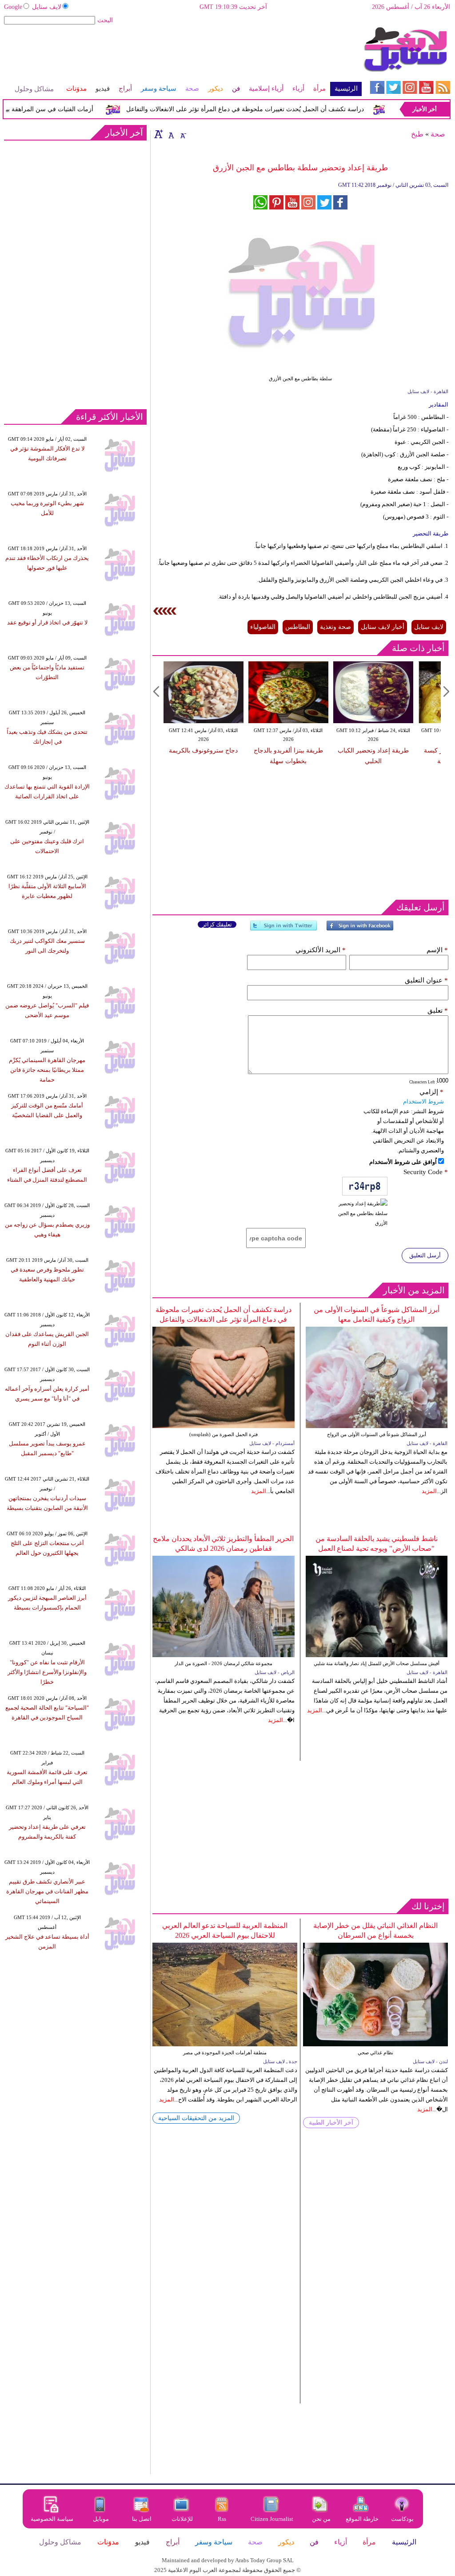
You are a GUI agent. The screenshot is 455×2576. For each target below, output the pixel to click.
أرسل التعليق (425, 1255)
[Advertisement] (182, 55)
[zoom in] (159, 134)
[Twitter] (283, 929)
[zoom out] (183, 134)
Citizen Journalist (272, 2519)
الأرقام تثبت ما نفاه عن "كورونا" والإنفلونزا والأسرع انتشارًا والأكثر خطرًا (47, 1672)
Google (13, 7)
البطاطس (298, 627)
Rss (223, 2519)
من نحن (321, 2519)
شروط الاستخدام (423, 1101)
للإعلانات (182, 2519)
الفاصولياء (263, 627)
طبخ (417, 134)
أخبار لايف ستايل (383, 627)
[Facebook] (360, 929)
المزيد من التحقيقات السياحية (196, 2118)
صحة (438, 134)
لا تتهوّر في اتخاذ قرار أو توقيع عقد (47, 622)
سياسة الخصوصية (52, 2519)
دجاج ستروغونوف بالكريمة (203, 751)
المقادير (439, 405)
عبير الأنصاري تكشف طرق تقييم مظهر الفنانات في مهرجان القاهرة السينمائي (47, 1891)
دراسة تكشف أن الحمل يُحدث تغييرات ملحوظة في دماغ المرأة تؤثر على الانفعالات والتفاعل (266, 109)
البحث (105, 20)
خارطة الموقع (362, 2519)
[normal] (170, 134)
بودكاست (402, 2519)
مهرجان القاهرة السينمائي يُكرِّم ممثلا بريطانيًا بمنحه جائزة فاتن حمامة (47, 1070)
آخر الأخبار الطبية (331, 2123)
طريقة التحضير (431, 533)
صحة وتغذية (335, 627)
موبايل (102, 2519)
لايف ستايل (47, 7)
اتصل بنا (142, 2519)
